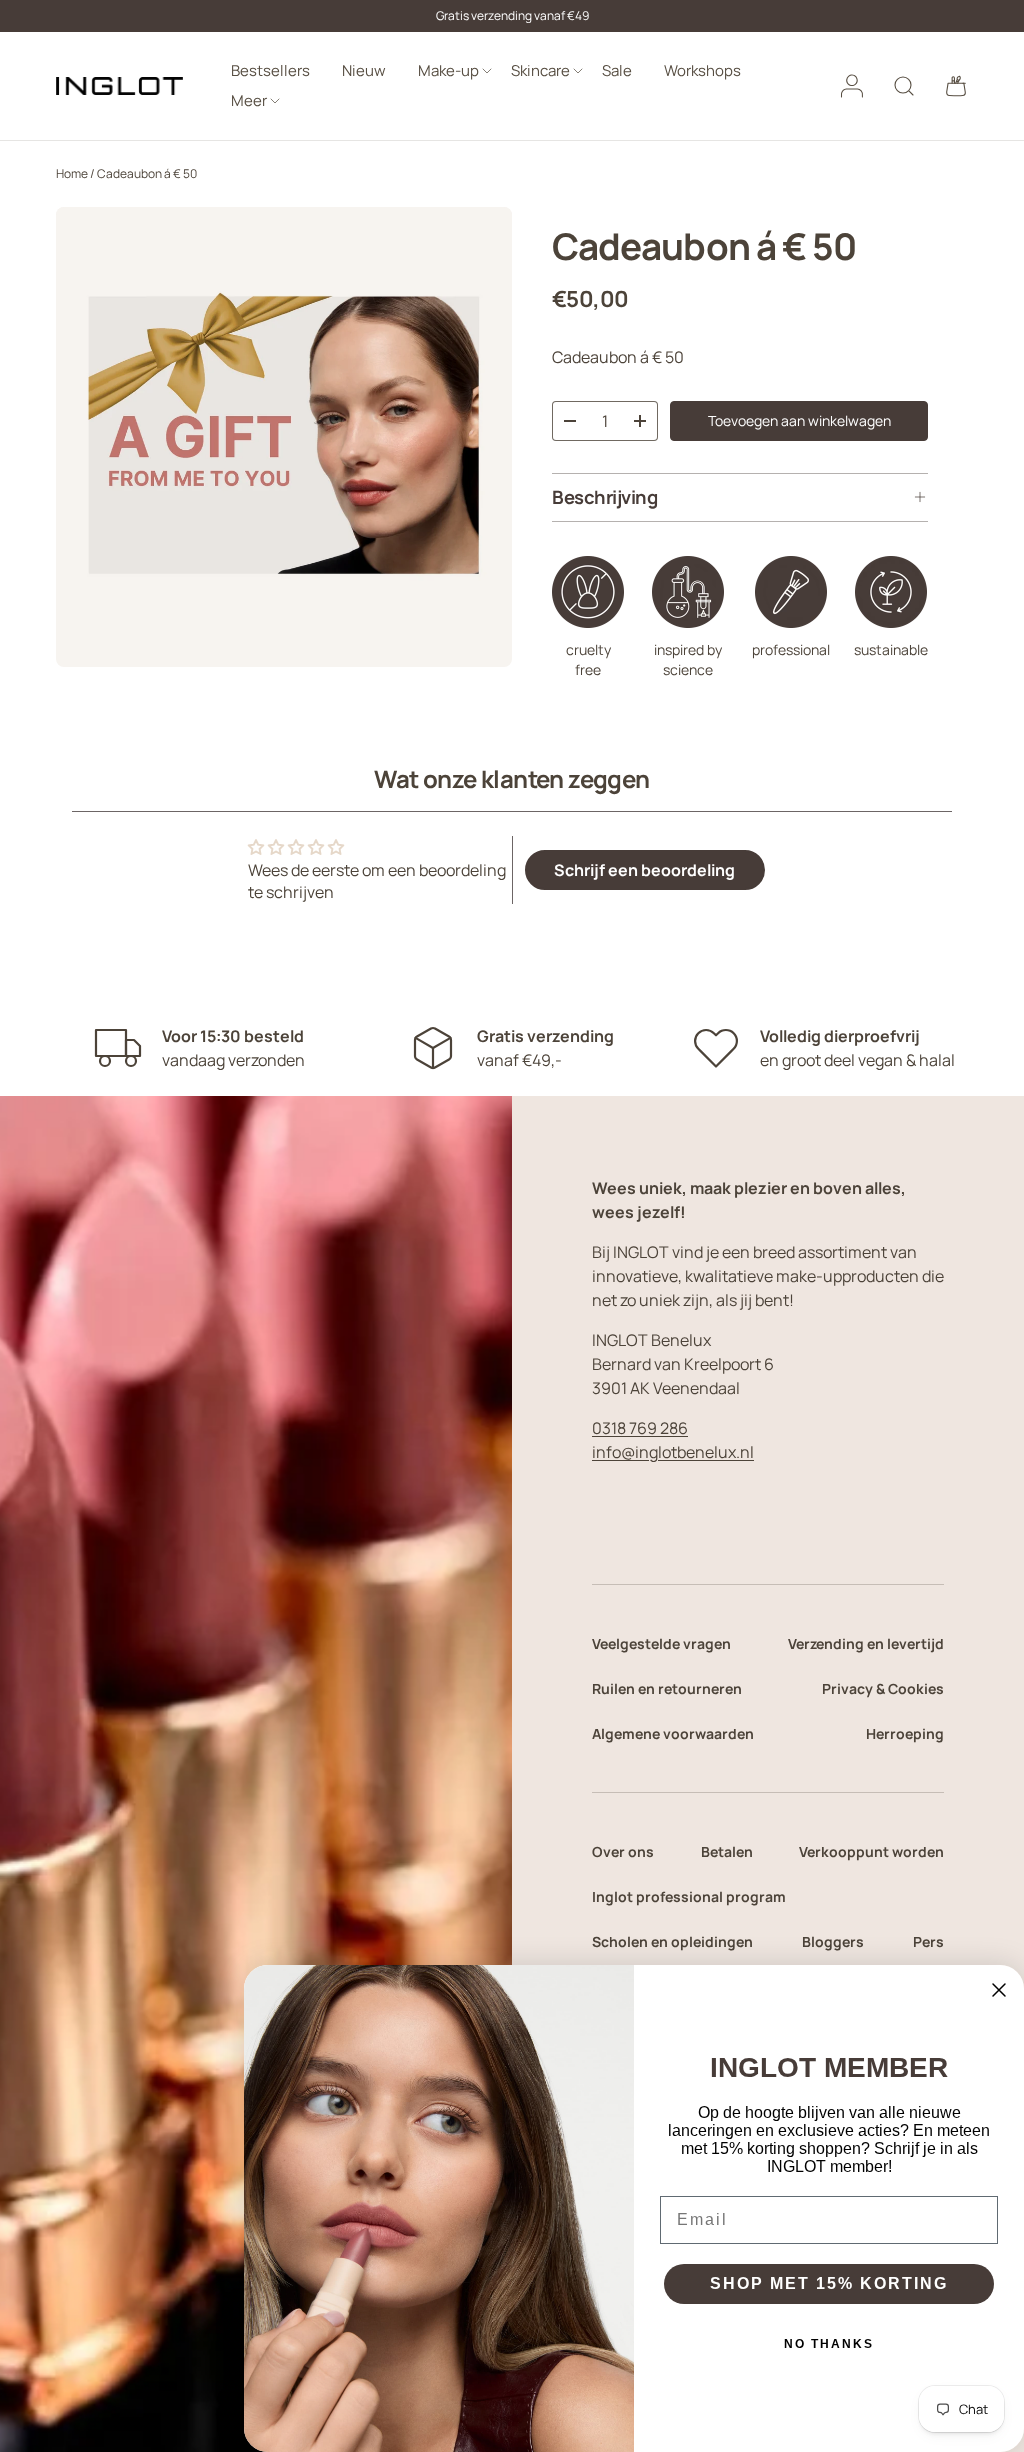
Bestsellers (270, 70)
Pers (928, 1941)
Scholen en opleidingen (672, 1941)
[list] (284, 437)
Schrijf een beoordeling (644, 870)
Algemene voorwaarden (673, 1733)
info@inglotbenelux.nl (673, 1452)
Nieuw (364, 70)
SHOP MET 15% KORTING (829, 2283)
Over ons (623, 1851)
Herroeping (905, 1733)
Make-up (448, 70)
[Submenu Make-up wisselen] (487, 71)
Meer (249, 100)
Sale (617, 70)
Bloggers (833, 1941)
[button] (956, 86)
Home (72, 173)
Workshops (702, 70)
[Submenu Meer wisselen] (275, 101)
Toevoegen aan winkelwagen (799, 420)
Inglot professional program (689, 1896)
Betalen (727, 1851)
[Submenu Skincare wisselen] (578, 71)
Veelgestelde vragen (661, 1643)
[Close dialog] (999, 1990)
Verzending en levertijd (866, 1643)
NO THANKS (829, 2344)
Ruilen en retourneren (667, 1688)
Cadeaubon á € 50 (147, 173)
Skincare (540, 70)
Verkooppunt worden (871, 1851)
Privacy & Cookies (883, 1688)
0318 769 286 (640, 1428)
